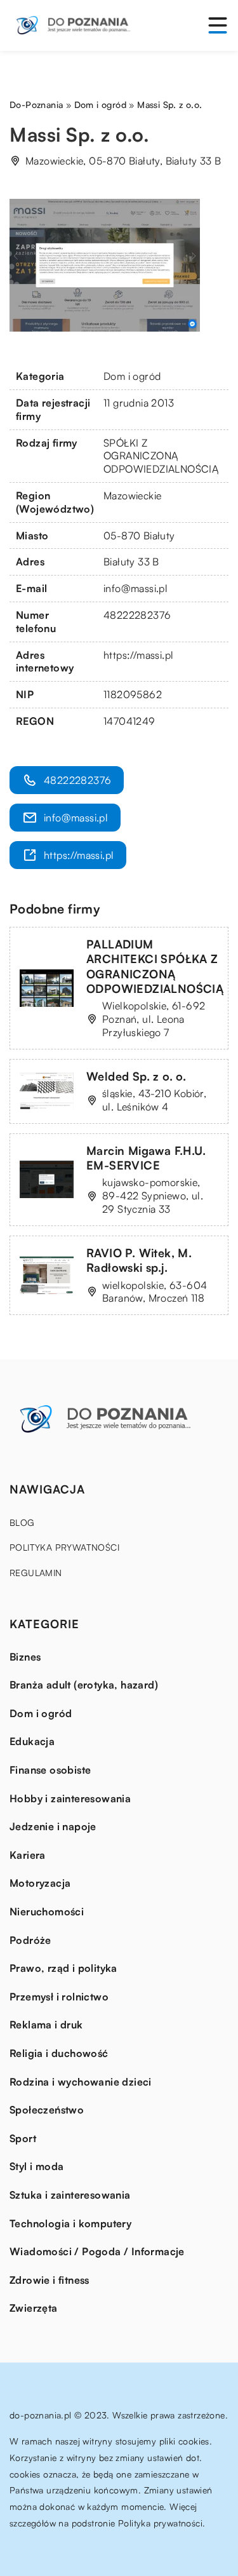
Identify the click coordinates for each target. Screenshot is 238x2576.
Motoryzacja (40, 1883)
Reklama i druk (46, 2025)
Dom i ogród (132, 376)
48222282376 (137, 615)
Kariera (28, 1855)
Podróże (30, 1940)
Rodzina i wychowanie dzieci (81, 2082)
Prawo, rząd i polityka (63, 1968)
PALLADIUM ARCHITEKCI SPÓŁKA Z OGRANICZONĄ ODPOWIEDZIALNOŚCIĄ (155, 966)
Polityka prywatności (64, 1547)
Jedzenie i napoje (53, 1826)
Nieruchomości (47, 1912)
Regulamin (36, 1573)
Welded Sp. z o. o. (136, 1076)
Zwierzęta (34, 2308)
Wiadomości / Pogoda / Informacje (97, 2251)
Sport (23, 2138)
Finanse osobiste (50, 1770)
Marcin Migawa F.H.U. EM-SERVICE (146, 1158)
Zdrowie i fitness (50, 2280)
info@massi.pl (136, 588)
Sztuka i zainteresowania (70, 2195)
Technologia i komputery (70, 2223)
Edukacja (32, 1741)
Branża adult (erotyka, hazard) (84, 1685)
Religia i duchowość (59, 2053)
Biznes (25, 1657)
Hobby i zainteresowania (70, 1798)
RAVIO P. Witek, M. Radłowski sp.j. (139, 1260)
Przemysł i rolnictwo (59, 1997)
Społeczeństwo (47, 2110)
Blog (22, 1522)
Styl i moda (36, 2166)
